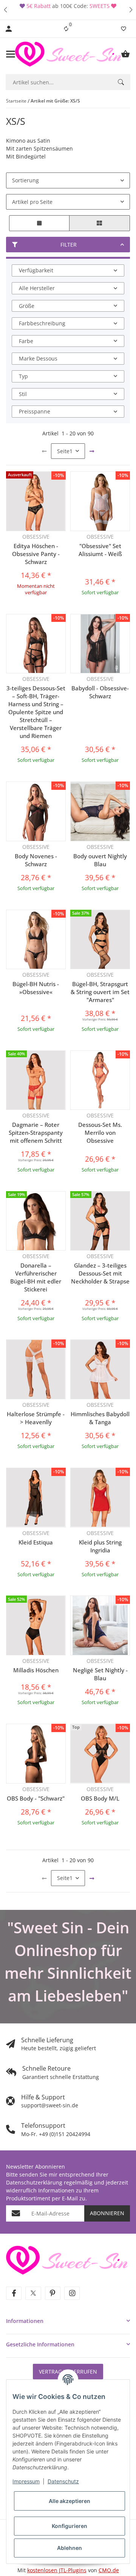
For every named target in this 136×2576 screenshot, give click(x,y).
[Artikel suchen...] (121, 82)
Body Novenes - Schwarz (36, 860)
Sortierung (25, 180)
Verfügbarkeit (36, 270)
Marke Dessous (38, 358)
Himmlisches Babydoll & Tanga (100, 1418)
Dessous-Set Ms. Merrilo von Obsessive (100, 1133)
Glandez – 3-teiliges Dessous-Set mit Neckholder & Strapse (100, 1273)
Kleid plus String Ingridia (100, 1546)
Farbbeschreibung (42, 323)
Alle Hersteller (37, 288)
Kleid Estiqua (36, 1542)
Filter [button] (69, 245)
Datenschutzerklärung (34, 2182)
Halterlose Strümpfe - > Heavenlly (36, 1418)
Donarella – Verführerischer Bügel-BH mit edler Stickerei (36, 1277)
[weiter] (92, 451)
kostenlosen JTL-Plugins (57, 2570)
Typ (23, 376)
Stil (23, 394)
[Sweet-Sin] (67, 2259)
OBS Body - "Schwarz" (36, 1798)
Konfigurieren (70, 2526)
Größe (27, 306)
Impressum (26, 2481)
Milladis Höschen (36, 1670)
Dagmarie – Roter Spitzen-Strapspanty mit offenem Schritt (36, 1133)
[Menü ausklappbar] (11, 54)
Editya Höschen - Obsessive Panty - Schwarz (36, 554)
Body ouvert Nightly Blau (100, 860)
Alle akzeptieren (70, 2501)
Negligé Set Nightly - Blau (100, 1674)
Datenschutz (63, 2481)
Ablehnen (70, 2548)
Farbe (26, 341)
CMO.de (109, 2570)
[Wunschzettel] (124, 29)
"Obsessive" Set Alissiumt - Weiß (100, 550)
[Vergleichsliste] (66, 29)
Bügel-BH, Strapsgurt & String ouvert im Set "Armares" (100, 992)
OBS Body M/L (100, 1798)
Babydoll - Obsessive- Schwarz (100, 692)
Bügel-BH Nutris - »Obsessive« (36, 988)
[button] (5, 10)
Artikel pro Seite (32, 202)
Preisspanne (35, 411)
